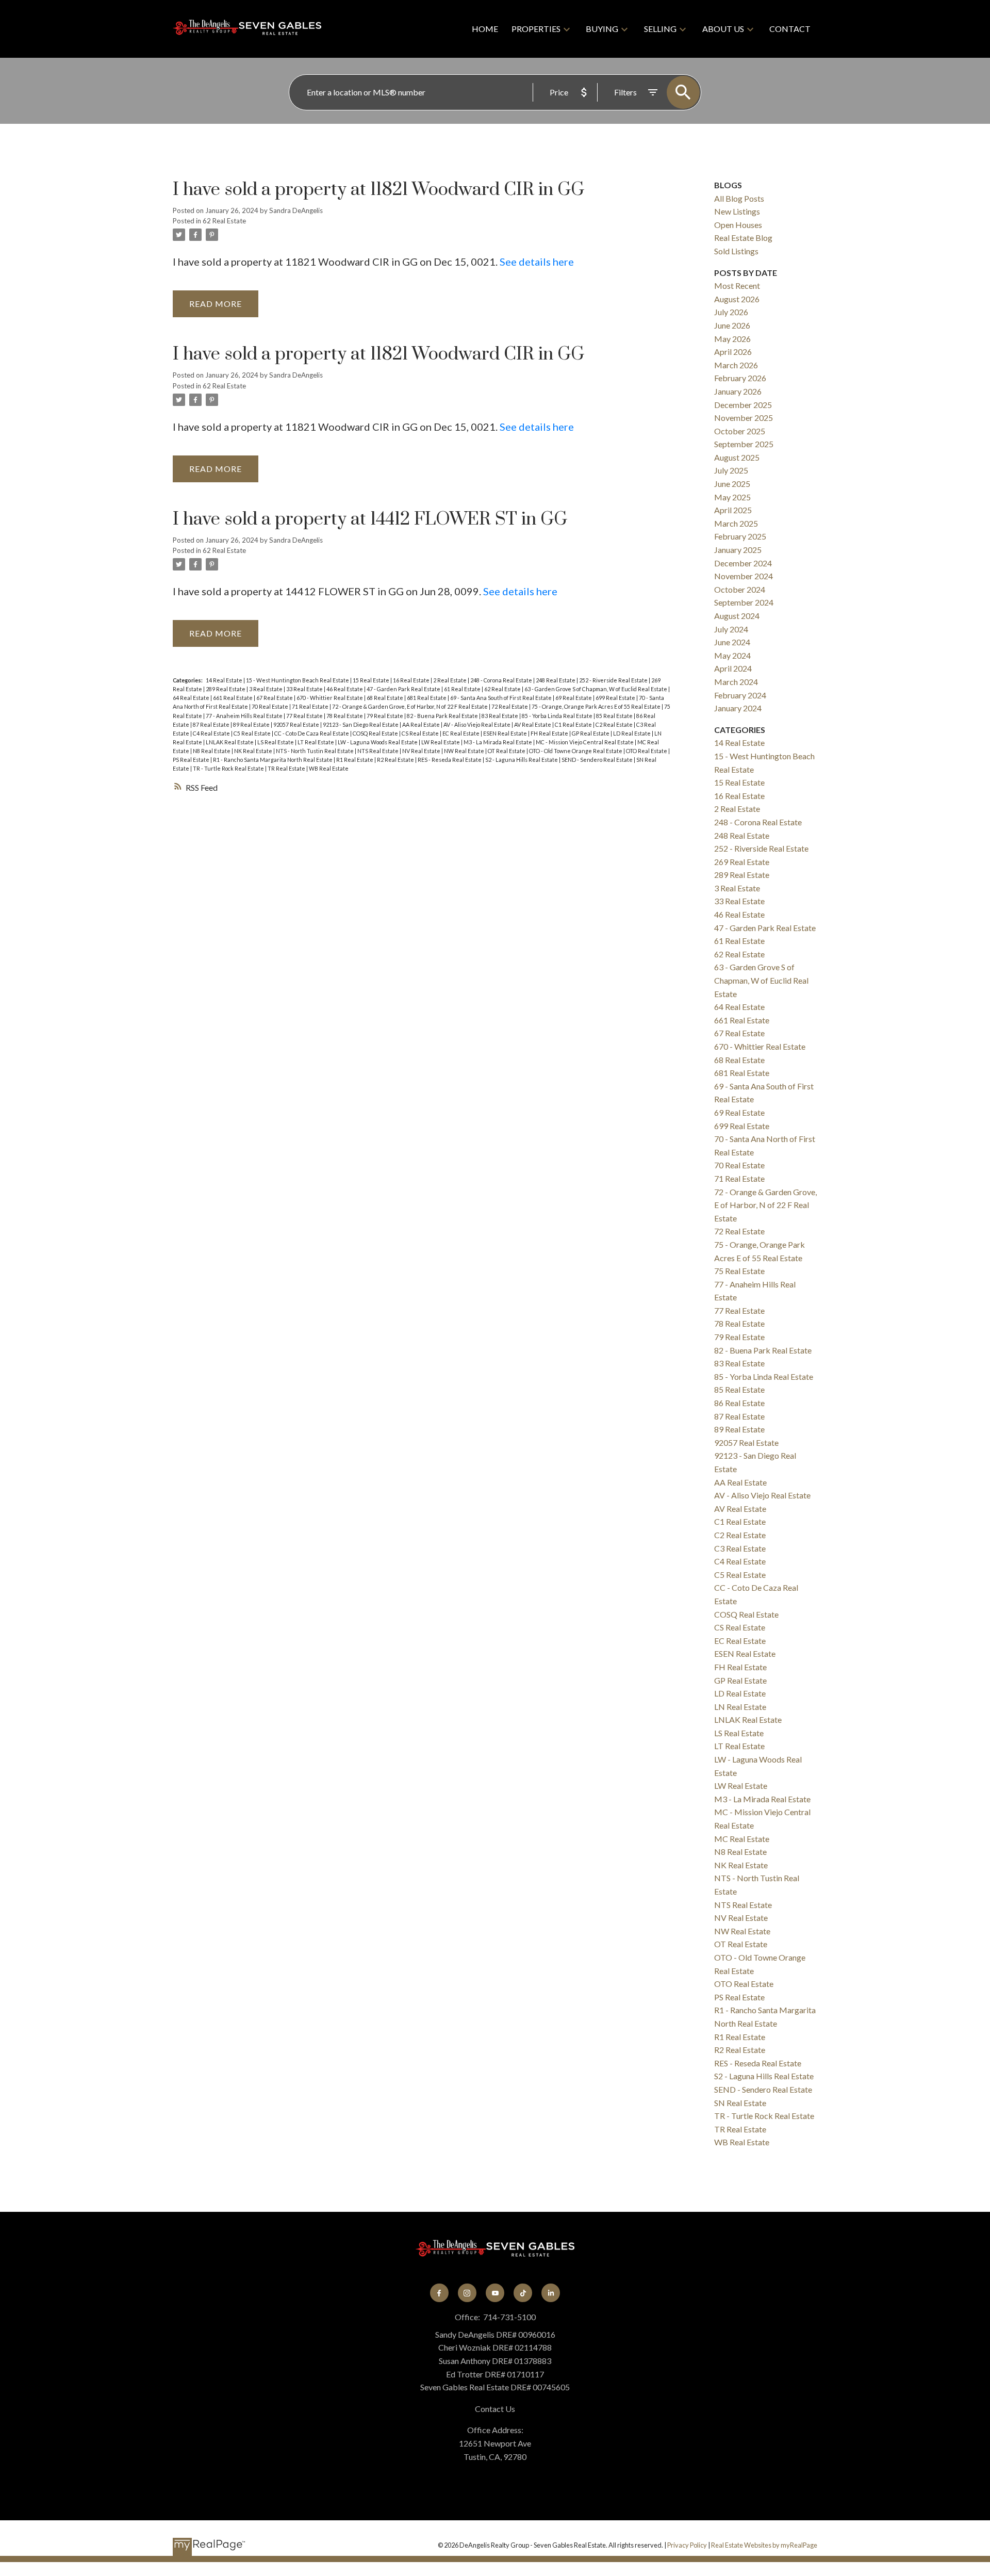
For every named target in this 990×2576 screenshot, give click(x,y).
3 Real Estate (266, 689)
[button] (439, 2293)
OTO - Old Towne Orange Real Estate (576, 751)
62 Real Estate (224, 221)
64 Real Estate (192, 698)
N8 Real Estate (212, 751)
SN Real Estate (740, 2103)
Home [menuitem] (485, 29)
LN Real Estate (740, 1707)
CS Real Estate (421, 733)
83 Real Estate (500, 716)
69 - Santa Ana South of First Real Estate (501, 698)
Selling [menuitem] (660, 29)
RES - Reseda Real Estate (450, 760)
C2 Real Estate (615, 724)
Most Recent (737, 286)
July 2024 (731, 629)
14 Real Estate (225, 680)
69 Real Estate (574, 698)
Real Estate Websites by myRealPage (764, 2545)
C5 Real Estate (253, 733)
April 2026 (733, 352)
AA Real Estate (422, 724)
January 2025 (738, 550)
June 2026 (732, 325)
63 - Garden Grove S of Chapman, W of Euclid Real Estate (596, 689)
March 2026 (736, 365)
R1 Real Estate (355, 760)
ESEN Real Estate (506, 733)
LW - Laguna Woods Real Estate (378, 742)
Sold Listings (736, 251)
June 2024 (732, 642)
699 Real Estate (616, 698)
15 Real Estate (372, 680)
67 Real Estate (275, 698)
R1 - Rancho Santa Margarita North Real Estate (273, 760)
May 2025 (732, 497)
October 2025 (740, 431)
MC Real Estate (742, 1839)
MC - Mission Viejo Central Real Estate (585, 742)
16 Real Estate (412, 680)
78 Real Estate (345, 716)
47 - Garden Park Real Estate (404, 689)
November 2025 (744, 418)
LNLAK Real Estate (230, 742)
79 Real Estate (385, 716)
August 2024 (737, 616)
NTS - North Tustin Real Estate (315, 751)
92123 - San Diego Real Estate (361, 724)
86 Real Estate (739, 1403)
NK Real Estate (254, 751)
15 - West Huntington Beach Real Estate (298, 680)
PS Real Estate (192, 760)
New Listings (737, 211)
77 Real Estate (305, 716)
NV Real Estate (422, 751)
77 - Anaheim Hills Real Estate (245, 716)
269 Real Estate (742, 862)
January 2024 (738, 708)
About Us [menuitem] (723, 29)
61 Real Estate (463, 689)
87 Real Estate (212, 724)
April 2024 (733, 668)
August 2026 (737, 299)
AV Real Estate (533, 724)
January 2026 (738, 391)
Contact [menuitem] (790, 29)
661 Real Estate (233, 698)
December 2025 (743, 405)
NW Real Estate (465, 751)
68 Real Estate (385, 698)
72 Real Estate (510, 706)
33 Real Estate (305, 689)
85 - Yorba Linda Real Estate (558, 716)
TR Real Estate (287, 768)
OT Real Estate (507, 751)
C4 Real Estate (212, 733)
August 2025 (737, 457)
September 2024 (744, 602)
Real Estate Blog (743, 238)
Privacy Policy (687, 2545)
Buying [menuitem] (602, 29)
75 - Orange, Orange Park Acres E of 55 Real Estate (597, 706)
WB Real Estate (329, 768)
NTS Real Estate (378, 751)
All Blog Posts (739, 198)
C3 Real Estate (740, 1548)
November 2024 (744, 576)
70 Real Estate (270, 706)
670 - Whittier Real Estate (330, 698)
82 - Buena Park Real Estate (443, 716)
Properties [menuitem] (536, 29)
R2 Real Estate (396, 760)
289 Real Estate (226, 689)
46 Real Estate (345, 689)
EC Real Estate (461, 733)
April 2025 (733, 510)
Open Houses (738, 225)
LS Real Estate (276, 742)
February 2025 (740, 536)
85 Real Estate (615, 716)
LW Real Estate (441, 742)
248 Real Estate (556, 680)
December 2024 (743, 563)
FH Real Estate (550, 733)
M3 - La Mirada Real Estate (498, 742)
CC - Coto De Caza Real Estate (312, 733)
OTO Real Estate (647, 751)
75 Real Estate (739, 1271)
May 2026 (732, 339)
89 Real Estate (252, 724)
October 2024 (740, 589)
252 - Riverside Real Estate (614, 680)
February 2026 (740, 378)
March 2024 (736, 682)
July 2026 (731, 312)
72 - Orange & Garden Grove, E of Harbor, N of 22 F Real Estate (410, 706)
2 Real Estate (450, 680)
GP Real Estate (591, 733)
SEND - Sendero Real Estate (598, 760)
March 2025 (736, 523)
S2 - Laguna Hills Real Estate (522, 760)
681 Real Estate (427, 698)
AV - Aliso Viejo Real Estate (477, 724)
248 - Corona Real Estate (502, 680)
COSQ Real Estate (376, 733)
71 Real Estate (311, 706)
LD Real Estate (632, 733)
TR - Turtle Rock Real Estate (229, 768)
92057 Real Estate (297, 724)
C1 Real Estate (574, 724)
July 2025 (731, 470)
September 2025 (744, 444)
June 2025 (732, 484)
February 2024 (740, 695)
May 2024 (732, 655)
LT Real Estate (316, 742)
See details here (537, 262)
